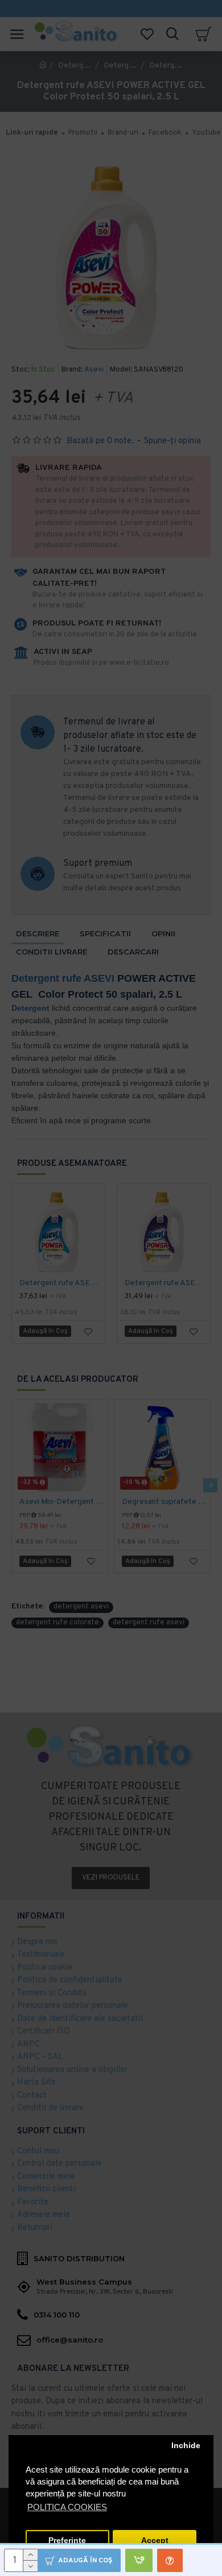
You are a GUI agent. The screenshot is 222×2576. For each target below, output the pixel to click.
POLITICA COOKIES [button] (67, 2507)
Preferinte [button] (67, 2540)
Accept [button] (155, 2540)
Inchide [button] (186, 2446)
